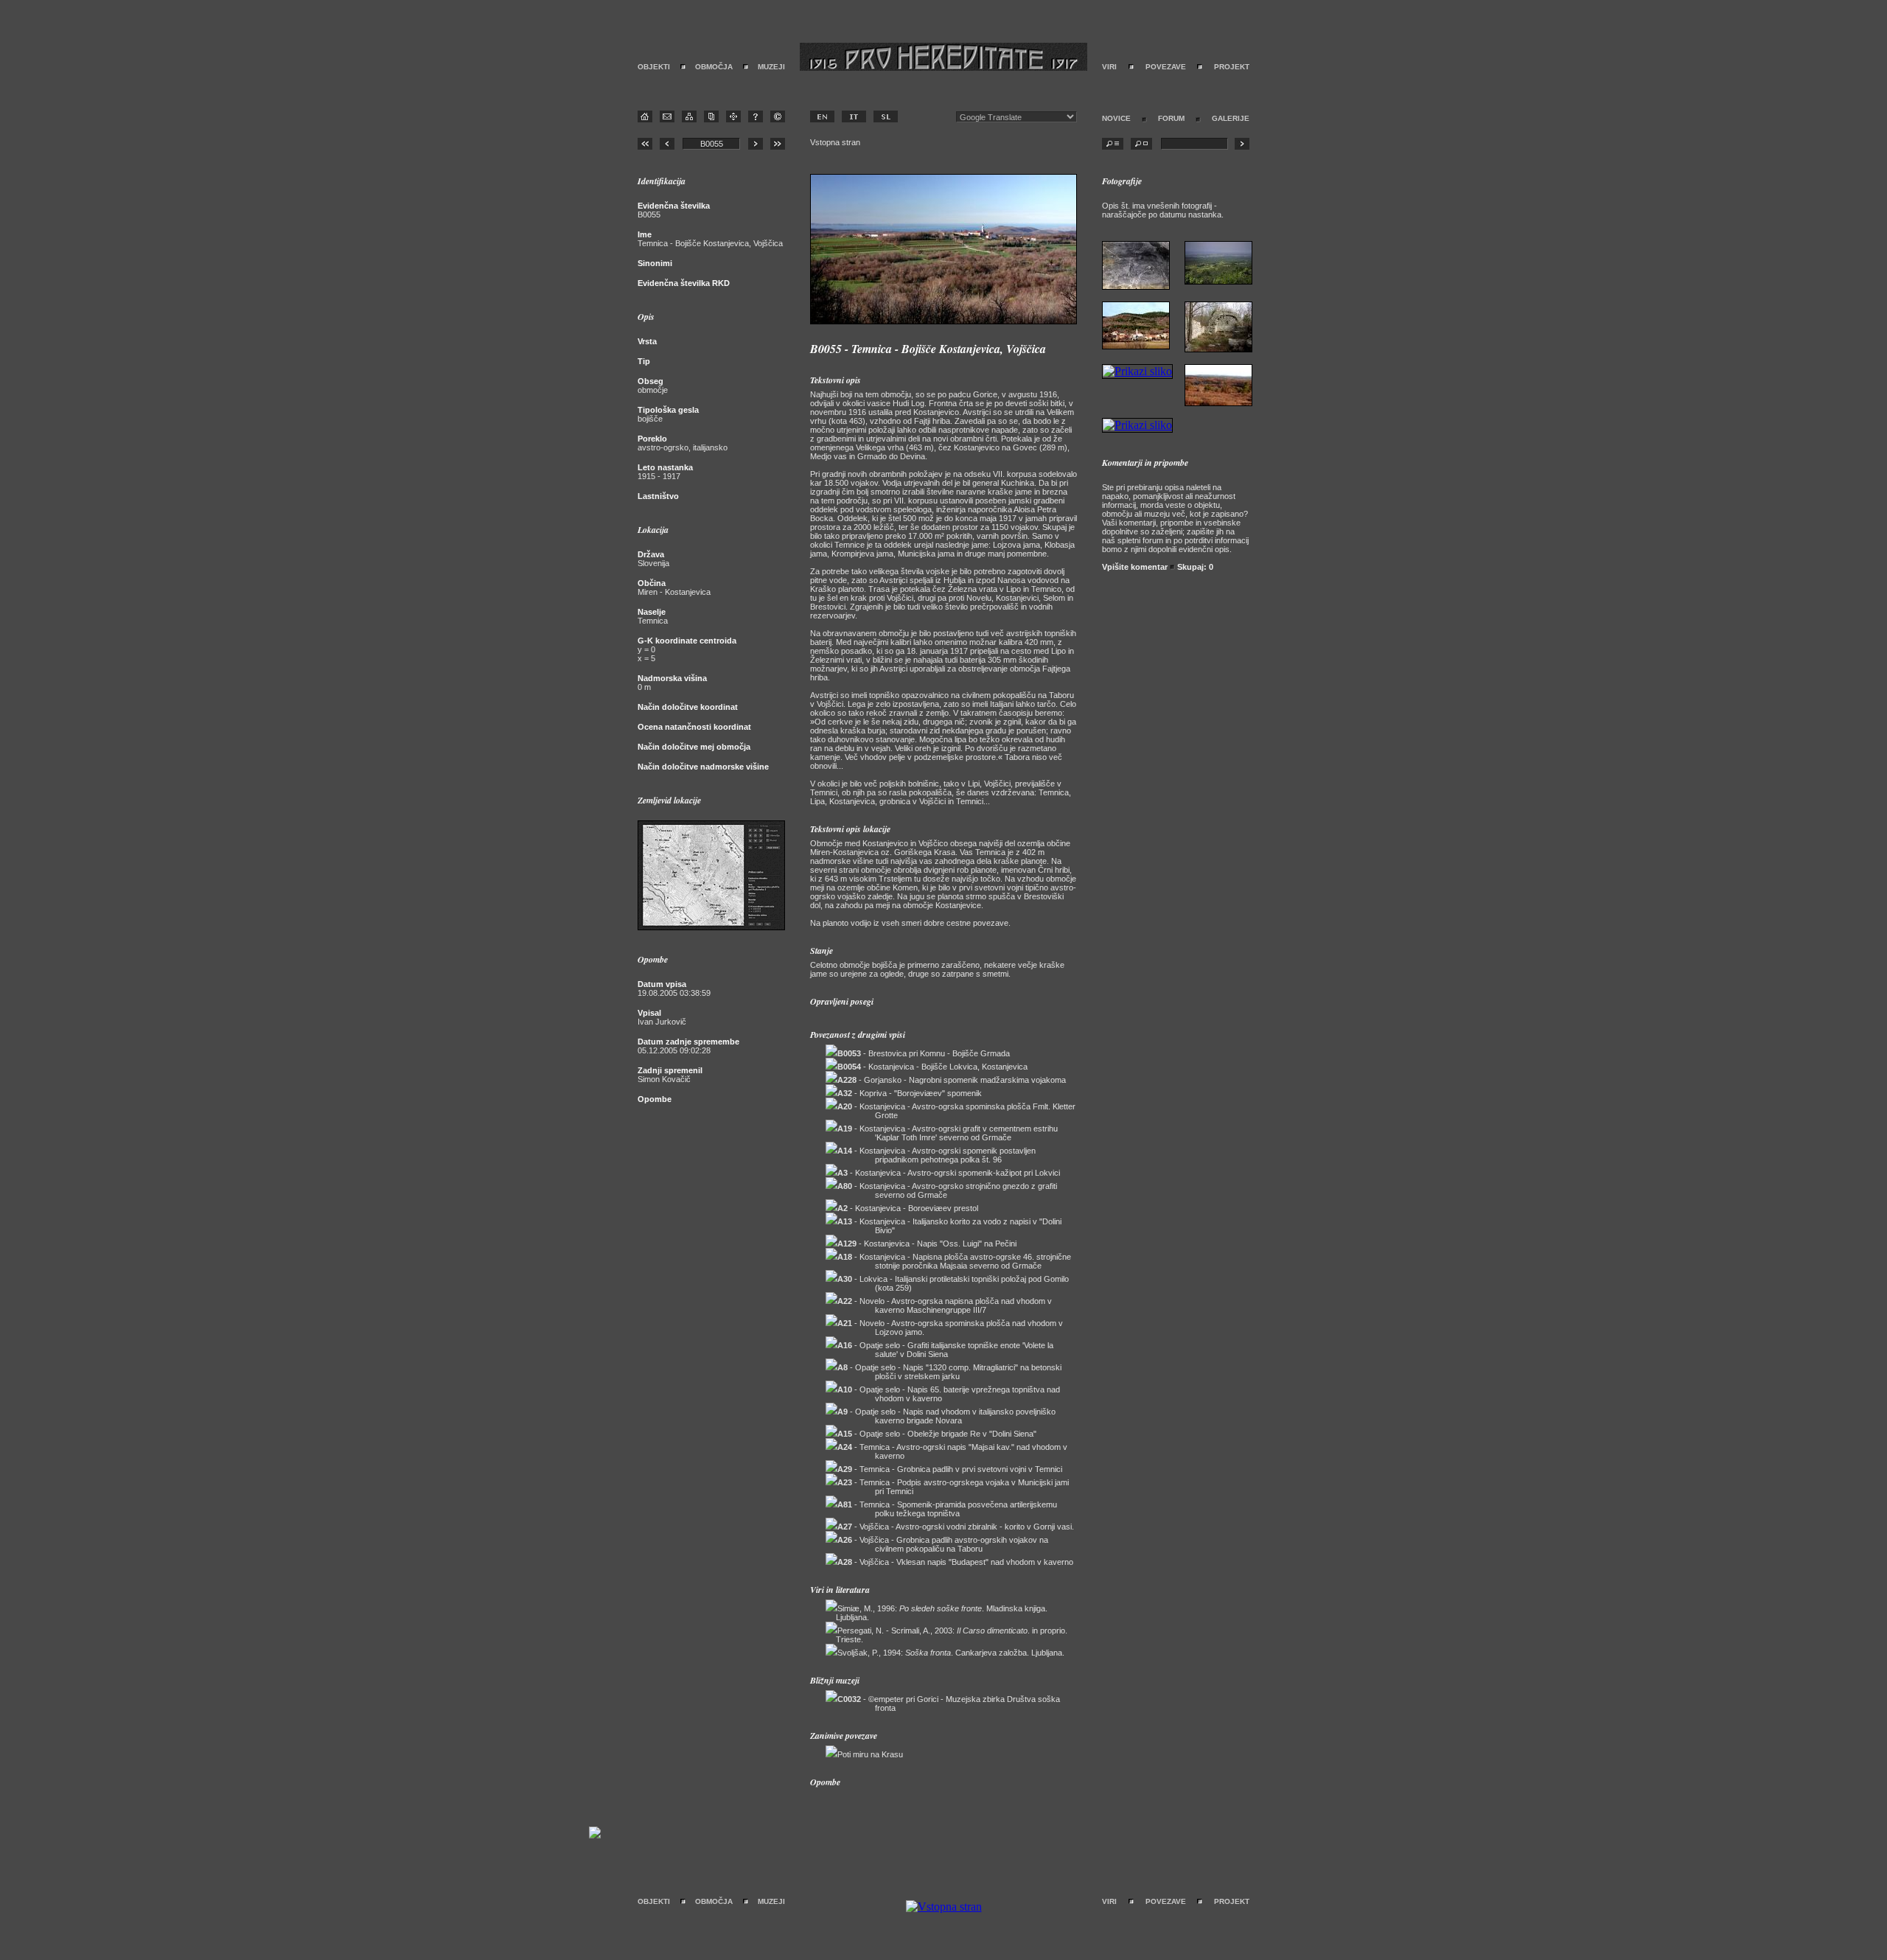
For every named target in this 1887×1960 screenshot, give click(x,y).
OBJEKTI (654, 67)
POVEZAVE (1166, 67)
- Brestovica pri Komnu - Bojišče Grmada (924, 1053)
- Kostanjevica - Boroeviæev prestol (908, 1208)
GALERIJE (1231, 118)
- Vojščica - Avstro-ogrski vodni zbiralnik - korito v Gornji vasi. (956, 1527)
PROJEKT (1232, 67)
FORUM (1171, 118)
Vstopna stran (835, 142)
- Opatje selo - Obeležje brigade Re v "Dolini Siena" (937, 1434)
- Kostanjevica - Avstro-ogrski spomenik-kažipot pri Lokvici (949, 1173)
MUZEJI (771, 67)
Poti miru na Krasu (870, 1754)
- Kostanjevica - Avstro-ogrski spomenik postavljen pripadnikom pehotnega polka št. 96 (936, 1155)
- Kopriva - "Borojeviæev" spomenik (910, 1093)
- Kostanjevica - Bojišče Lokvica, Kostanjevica (932, 1067)
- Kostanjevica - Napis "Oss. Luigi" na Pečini (927, 1244)
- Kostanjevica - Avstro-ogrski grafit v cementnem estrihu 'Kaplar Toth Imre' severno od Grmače (948, 1133)
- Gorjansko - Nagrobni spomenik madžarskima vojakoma (952, 1080)
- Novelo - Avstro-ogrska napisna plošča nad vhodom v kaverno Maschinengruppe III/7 (945, 1305)
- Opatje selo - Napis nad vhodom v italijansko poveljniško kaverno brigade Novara (946, 1416)
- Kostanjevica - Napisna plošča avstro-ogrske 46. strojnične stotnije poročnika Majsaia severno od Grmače (954, 1261)
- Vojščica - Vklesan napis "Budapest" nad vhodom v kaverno (955, 1562)
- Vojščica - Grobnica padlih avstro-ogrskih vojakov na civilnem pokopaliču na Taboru (943, 1544)
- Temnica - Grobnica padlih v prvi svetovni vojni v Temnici (950, 1469)
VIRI (1109, 67)
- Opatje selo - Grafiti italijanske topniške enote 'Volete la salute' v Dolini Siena (945, 1350)
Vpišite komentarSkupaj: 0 (1158, 567)
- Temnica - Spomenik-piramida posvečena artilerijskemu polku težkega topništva (947, 1509)
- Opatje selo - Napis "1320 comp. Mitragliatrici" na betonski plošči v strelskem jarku (949, 1372)
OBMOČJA (714, 67)
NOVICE (1116, 118)
